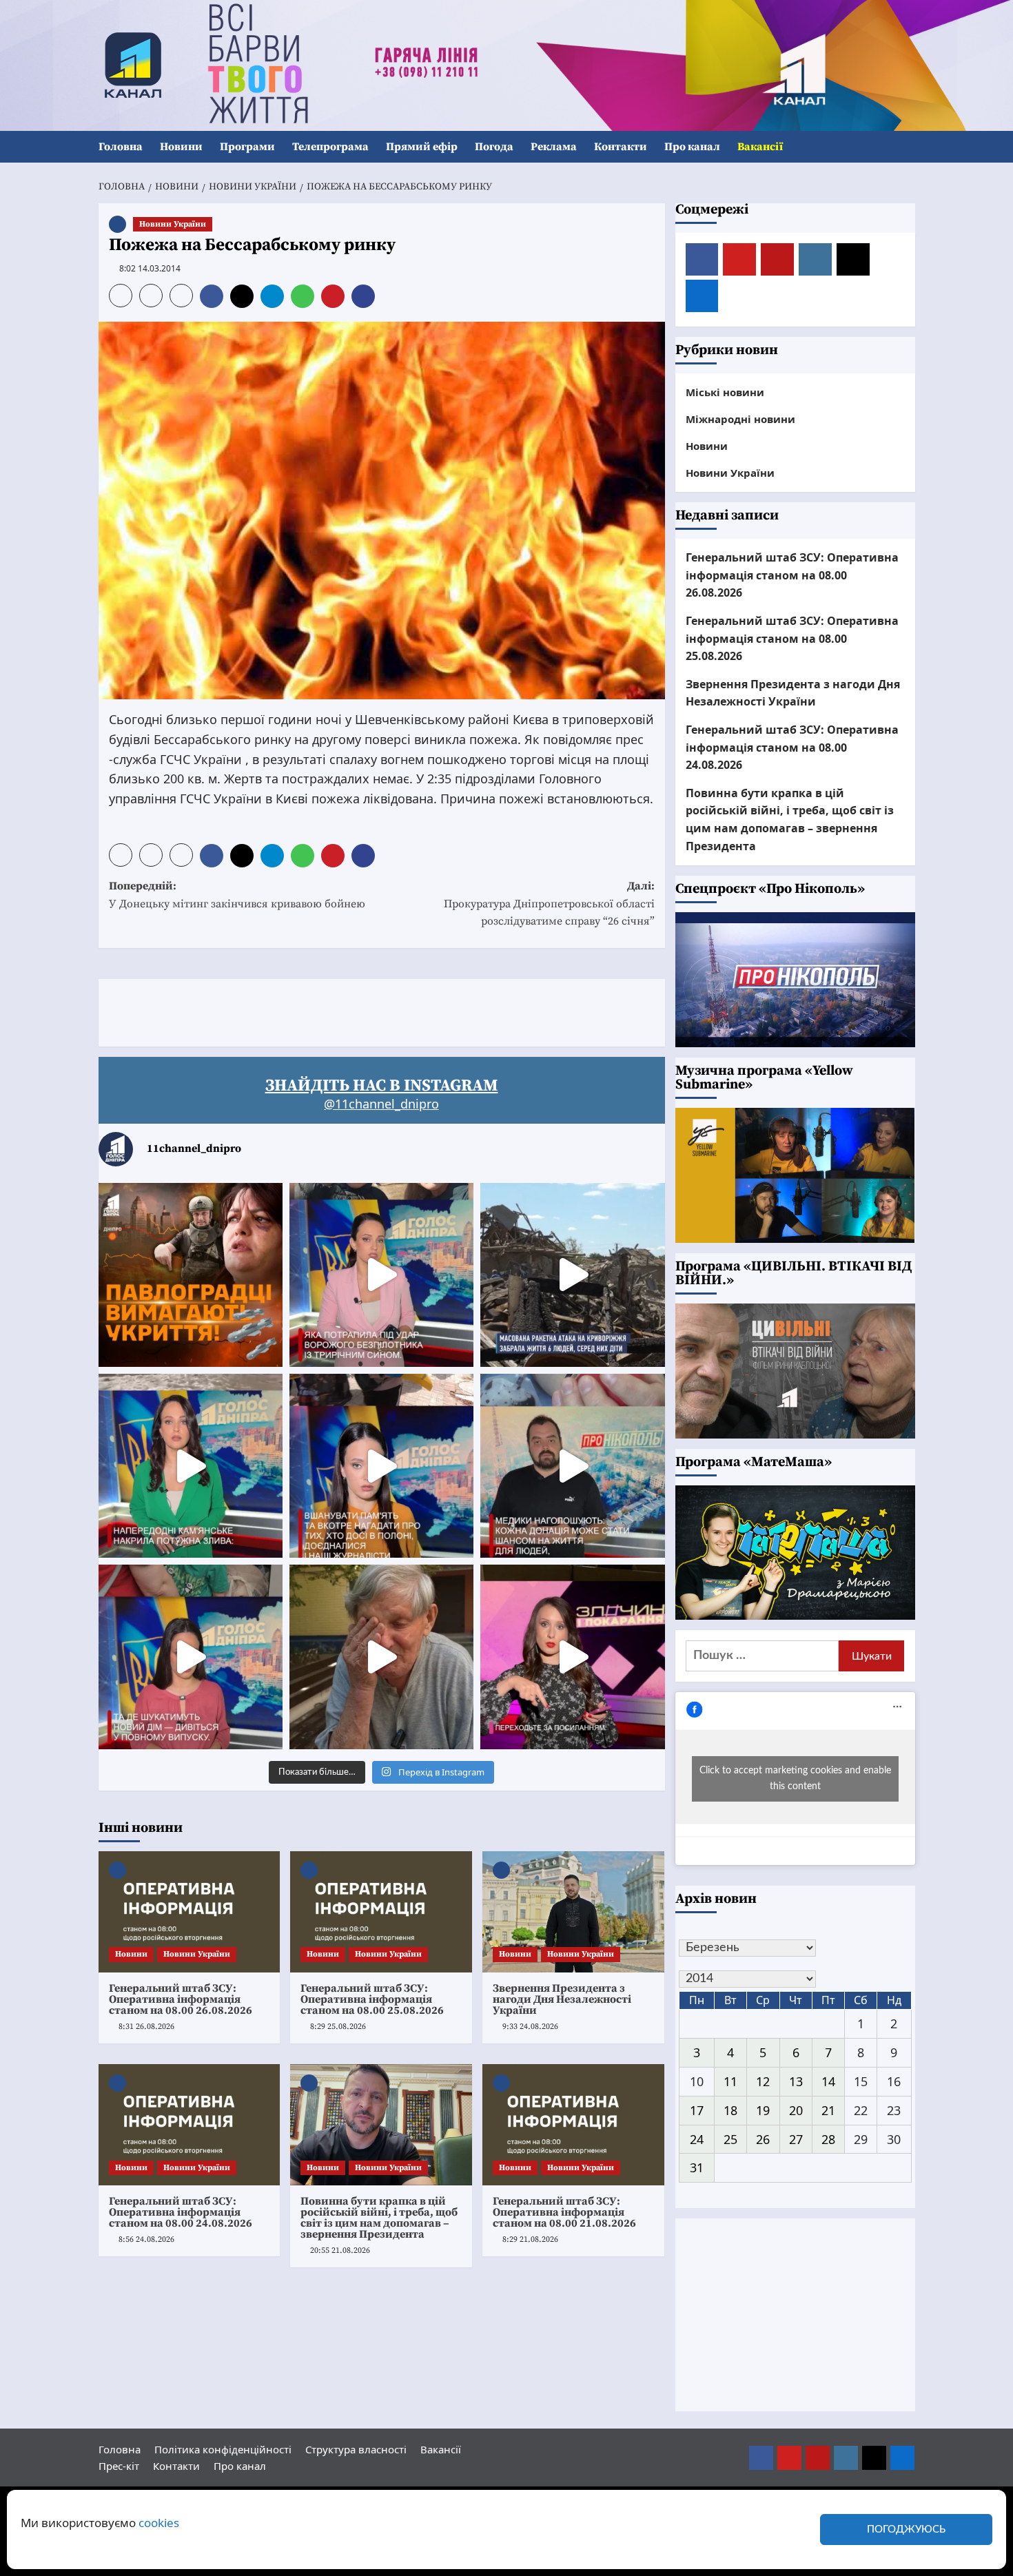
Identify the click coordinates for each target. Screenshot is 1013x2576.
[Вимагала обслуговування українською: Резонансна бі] (572, 1657)
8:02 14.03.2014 (150, 268)
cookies (159, 2523)
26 (763, 2139)
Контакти (621, 147)
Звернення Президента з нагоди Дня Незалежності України (562, 1999)
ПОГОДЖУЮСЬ (906, 2529)
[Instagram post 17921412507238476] (572, 1275)
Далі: (549, 904)
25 (730, 2139)
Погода (494, 147)
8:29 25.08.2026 (338, 2027)
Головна (121, 147)
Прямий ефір (422, 147)
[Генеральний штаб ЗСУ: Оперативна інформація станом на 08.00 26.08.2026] (190, 1912)
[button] (907, 147)
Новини (181, 147)
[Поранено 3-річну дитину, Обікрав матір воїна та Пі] (191, 1466)
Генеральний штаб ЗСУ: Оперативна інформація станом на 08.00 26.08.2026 (181, 1999)
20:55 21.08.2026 (340, 2250)
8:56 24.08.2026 (146, 2239)
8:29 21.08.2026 (530, 2239)
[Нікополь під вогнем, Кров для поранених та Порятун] (572, 1466)
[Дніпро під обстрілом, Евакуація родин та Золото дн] (191, 1657)
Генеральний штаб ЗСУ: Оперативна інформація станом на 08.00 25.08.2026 (372, 1999)
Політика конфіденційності (223, 2449)
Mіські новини (725, 392)
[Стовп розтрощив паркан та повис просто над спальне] (381, 1466)
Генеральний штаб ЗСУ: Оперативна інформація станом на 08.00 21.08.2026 (564, 2212)
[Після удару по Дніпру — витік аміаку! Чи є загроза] (381, 1657)
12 (763, 2081)
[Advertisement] (349, 1010)
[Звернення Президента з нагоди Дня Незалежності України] (573, 1912)
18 (730, 2110)
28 (828, 2139)
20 (796, 2110)
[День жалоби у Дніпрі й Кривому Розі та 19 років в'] (381, 1275)
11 (730, 2081)
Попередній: (237, 895)
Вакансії (760, 147)
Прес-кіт (119, 2466)
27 (796, 2139)
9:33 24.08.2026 (530, 2027)
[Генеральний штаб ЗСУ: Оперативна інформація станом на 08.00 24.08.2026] (190, 2125)
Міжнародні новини (740, 419)
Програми (247, 147)
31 (697, 2167)
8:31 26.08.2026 (146, 2027)
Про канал (692, 147)
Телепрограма (330, 147)
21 (828, 2110)
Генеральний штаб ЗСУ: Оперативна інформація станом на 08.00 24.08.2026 (181, 2212)
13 (796, 2081)
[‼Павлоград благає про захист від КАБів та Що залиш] (191, 1275)
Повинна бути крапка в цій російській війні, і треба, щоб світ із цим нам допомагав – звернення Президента (379, 2218)
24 (697, 2139)
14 (828, 2081)
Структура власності (356, 2449)
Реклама (554, 147)
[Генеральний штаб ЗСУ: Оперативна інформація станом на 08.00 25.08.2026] (381, 1912)
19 (763, 2110)
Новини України (173, 224)
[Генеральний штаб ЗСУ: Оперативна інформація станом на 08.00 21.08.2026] (573, 2125)
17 (697, 2110)
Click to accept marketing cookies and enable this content (795, 1779)
